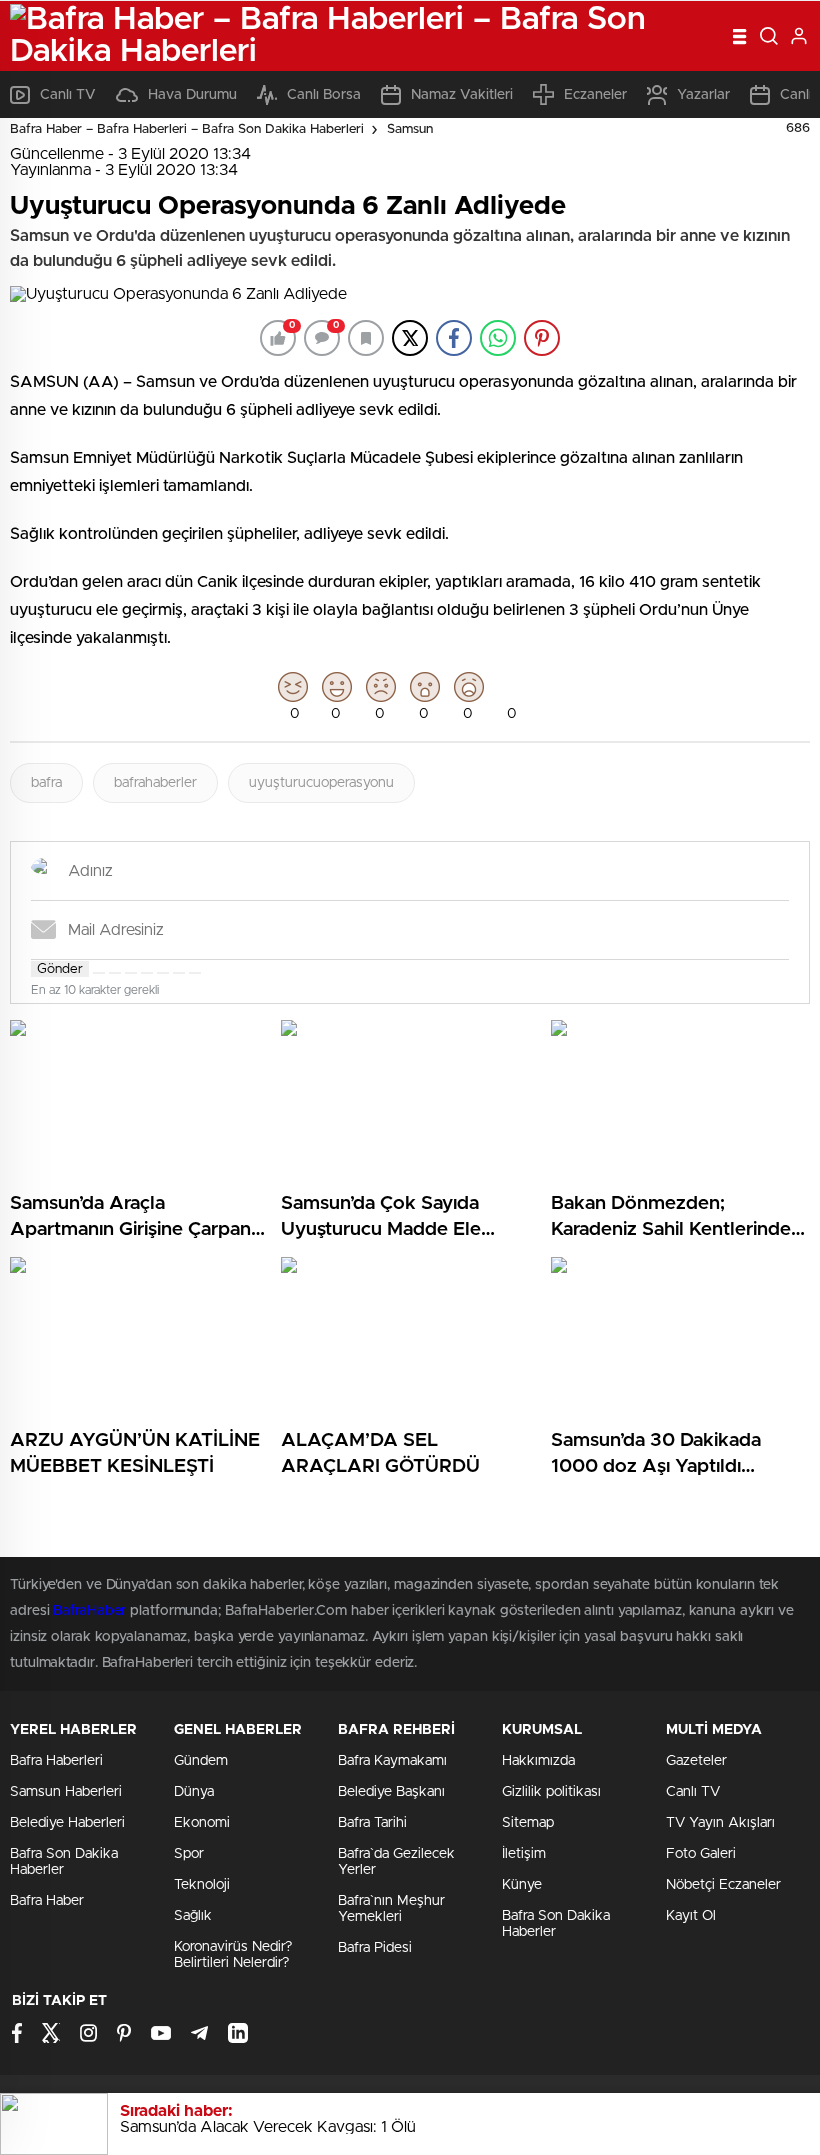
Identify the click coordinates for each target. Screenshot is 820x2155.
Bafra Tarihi (372, 1823)
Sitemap (528, 1823)
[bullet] (163, 973)
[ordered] (147, 973)
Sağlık (193, 1916)
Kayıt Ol (691, 1916)
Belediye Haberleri (67, 1823)
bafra (46, 783)
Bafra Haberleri (56, 1761)
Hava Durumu (192, 95)
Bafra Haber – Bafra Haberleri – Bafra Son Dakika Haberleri (187, 129)
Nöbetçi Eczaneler (723, 1885)
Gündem (201, 1761)
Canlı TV (68, 95)
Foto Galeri (701, 1854)
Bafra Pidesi (375, 1948)
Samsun (410, 129)
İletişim (524, 1854)
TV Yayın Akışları (720, 1823)
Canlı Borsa (324, 95)
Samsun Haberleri (66, 1792)
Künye (522, 1885)
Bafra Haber (47, 1901)
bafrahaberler (155, 783)
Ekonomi (202, 1823)
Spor (189, 1854)
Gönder (60, 969)
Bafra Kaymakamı (392, 1761)
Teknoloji (202, 1885)
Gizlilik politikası (551, 1792)
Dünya (194, 1792)
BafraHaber (89, 1611)
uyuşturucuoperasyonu (321, 783)
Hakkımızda (538, 1761)
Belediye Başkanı (391, 1792)
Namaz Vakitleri (462, 95)
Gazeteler (696, 1761)
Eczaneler (595, 95)
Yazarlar (703, 95)
